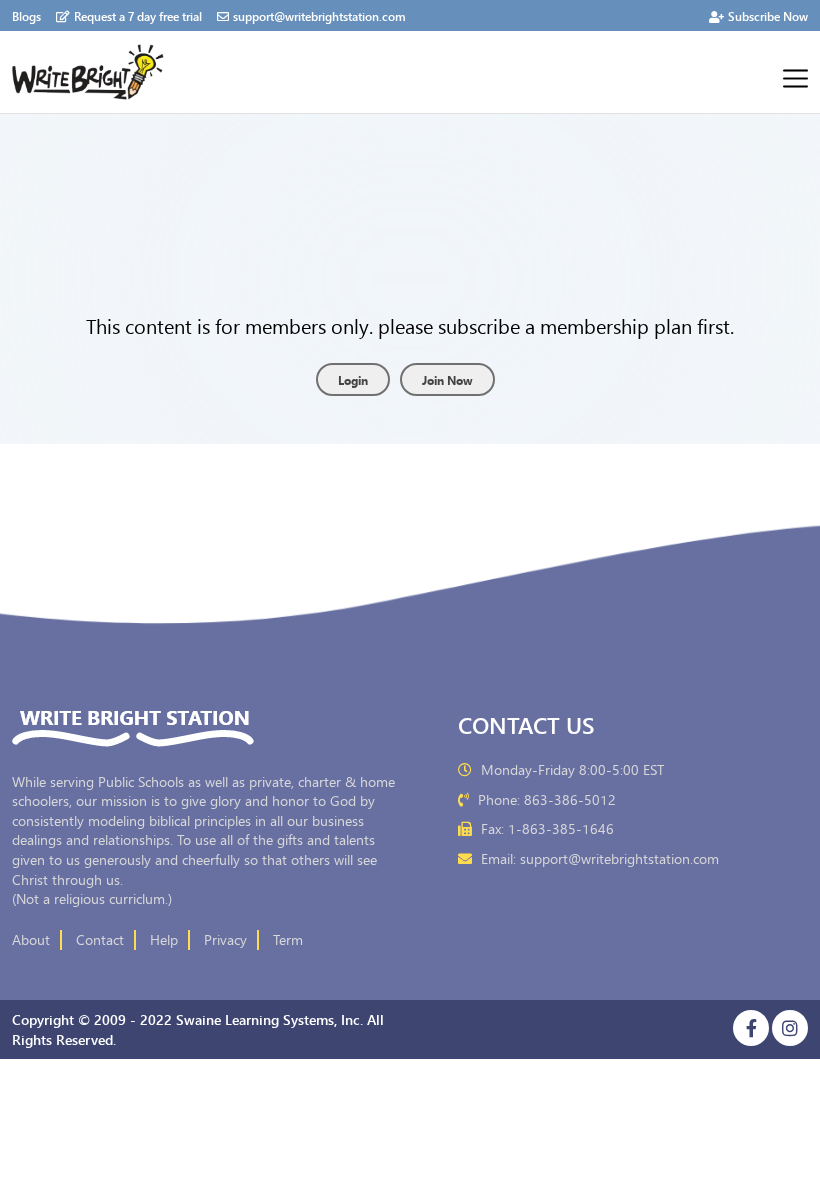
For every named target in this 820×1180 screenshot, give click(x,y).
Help (164, 940)
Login (353, 379)
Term (288, 940)
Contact (100, 940)
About (31, 940)
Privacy (225, 940)
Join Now (447, 379)
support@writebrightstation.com (319, 15)
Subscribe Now (768, 15)
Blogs (26, 15)
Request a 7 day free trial (138, 15)
